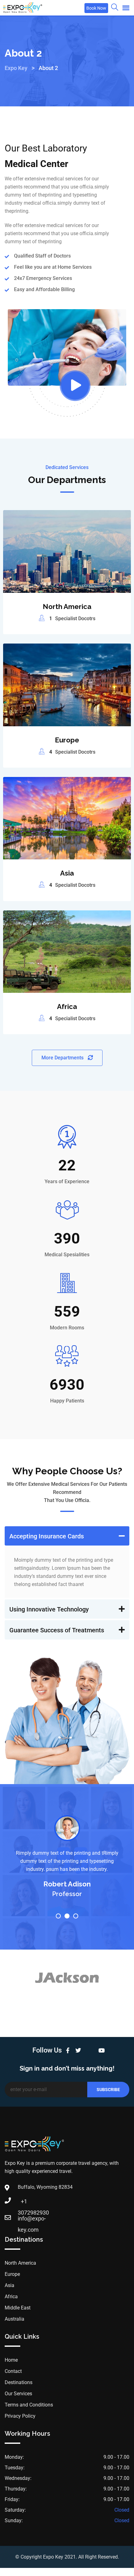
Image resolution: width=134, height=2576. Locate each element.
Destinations (19, 2382)
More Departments (63, 1058)
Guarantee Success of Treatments (57, 1630)
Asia (67, 873)
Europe (67, 740)
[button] (67, 1536)
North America (67, 607)
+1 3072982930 (24, 2203)
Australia (14, 2319)
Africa (67, 1007)
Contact (13, 2371)
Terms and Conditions (29, 2405)
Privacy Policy (20, 2416)
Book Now (96, 8)
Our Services (18, 2394)
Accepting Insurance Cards (47, 1536)
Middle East (18, 2308)
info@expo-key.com (24, 2220)
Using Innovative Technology (49, 1609)
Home (11, 2360)
